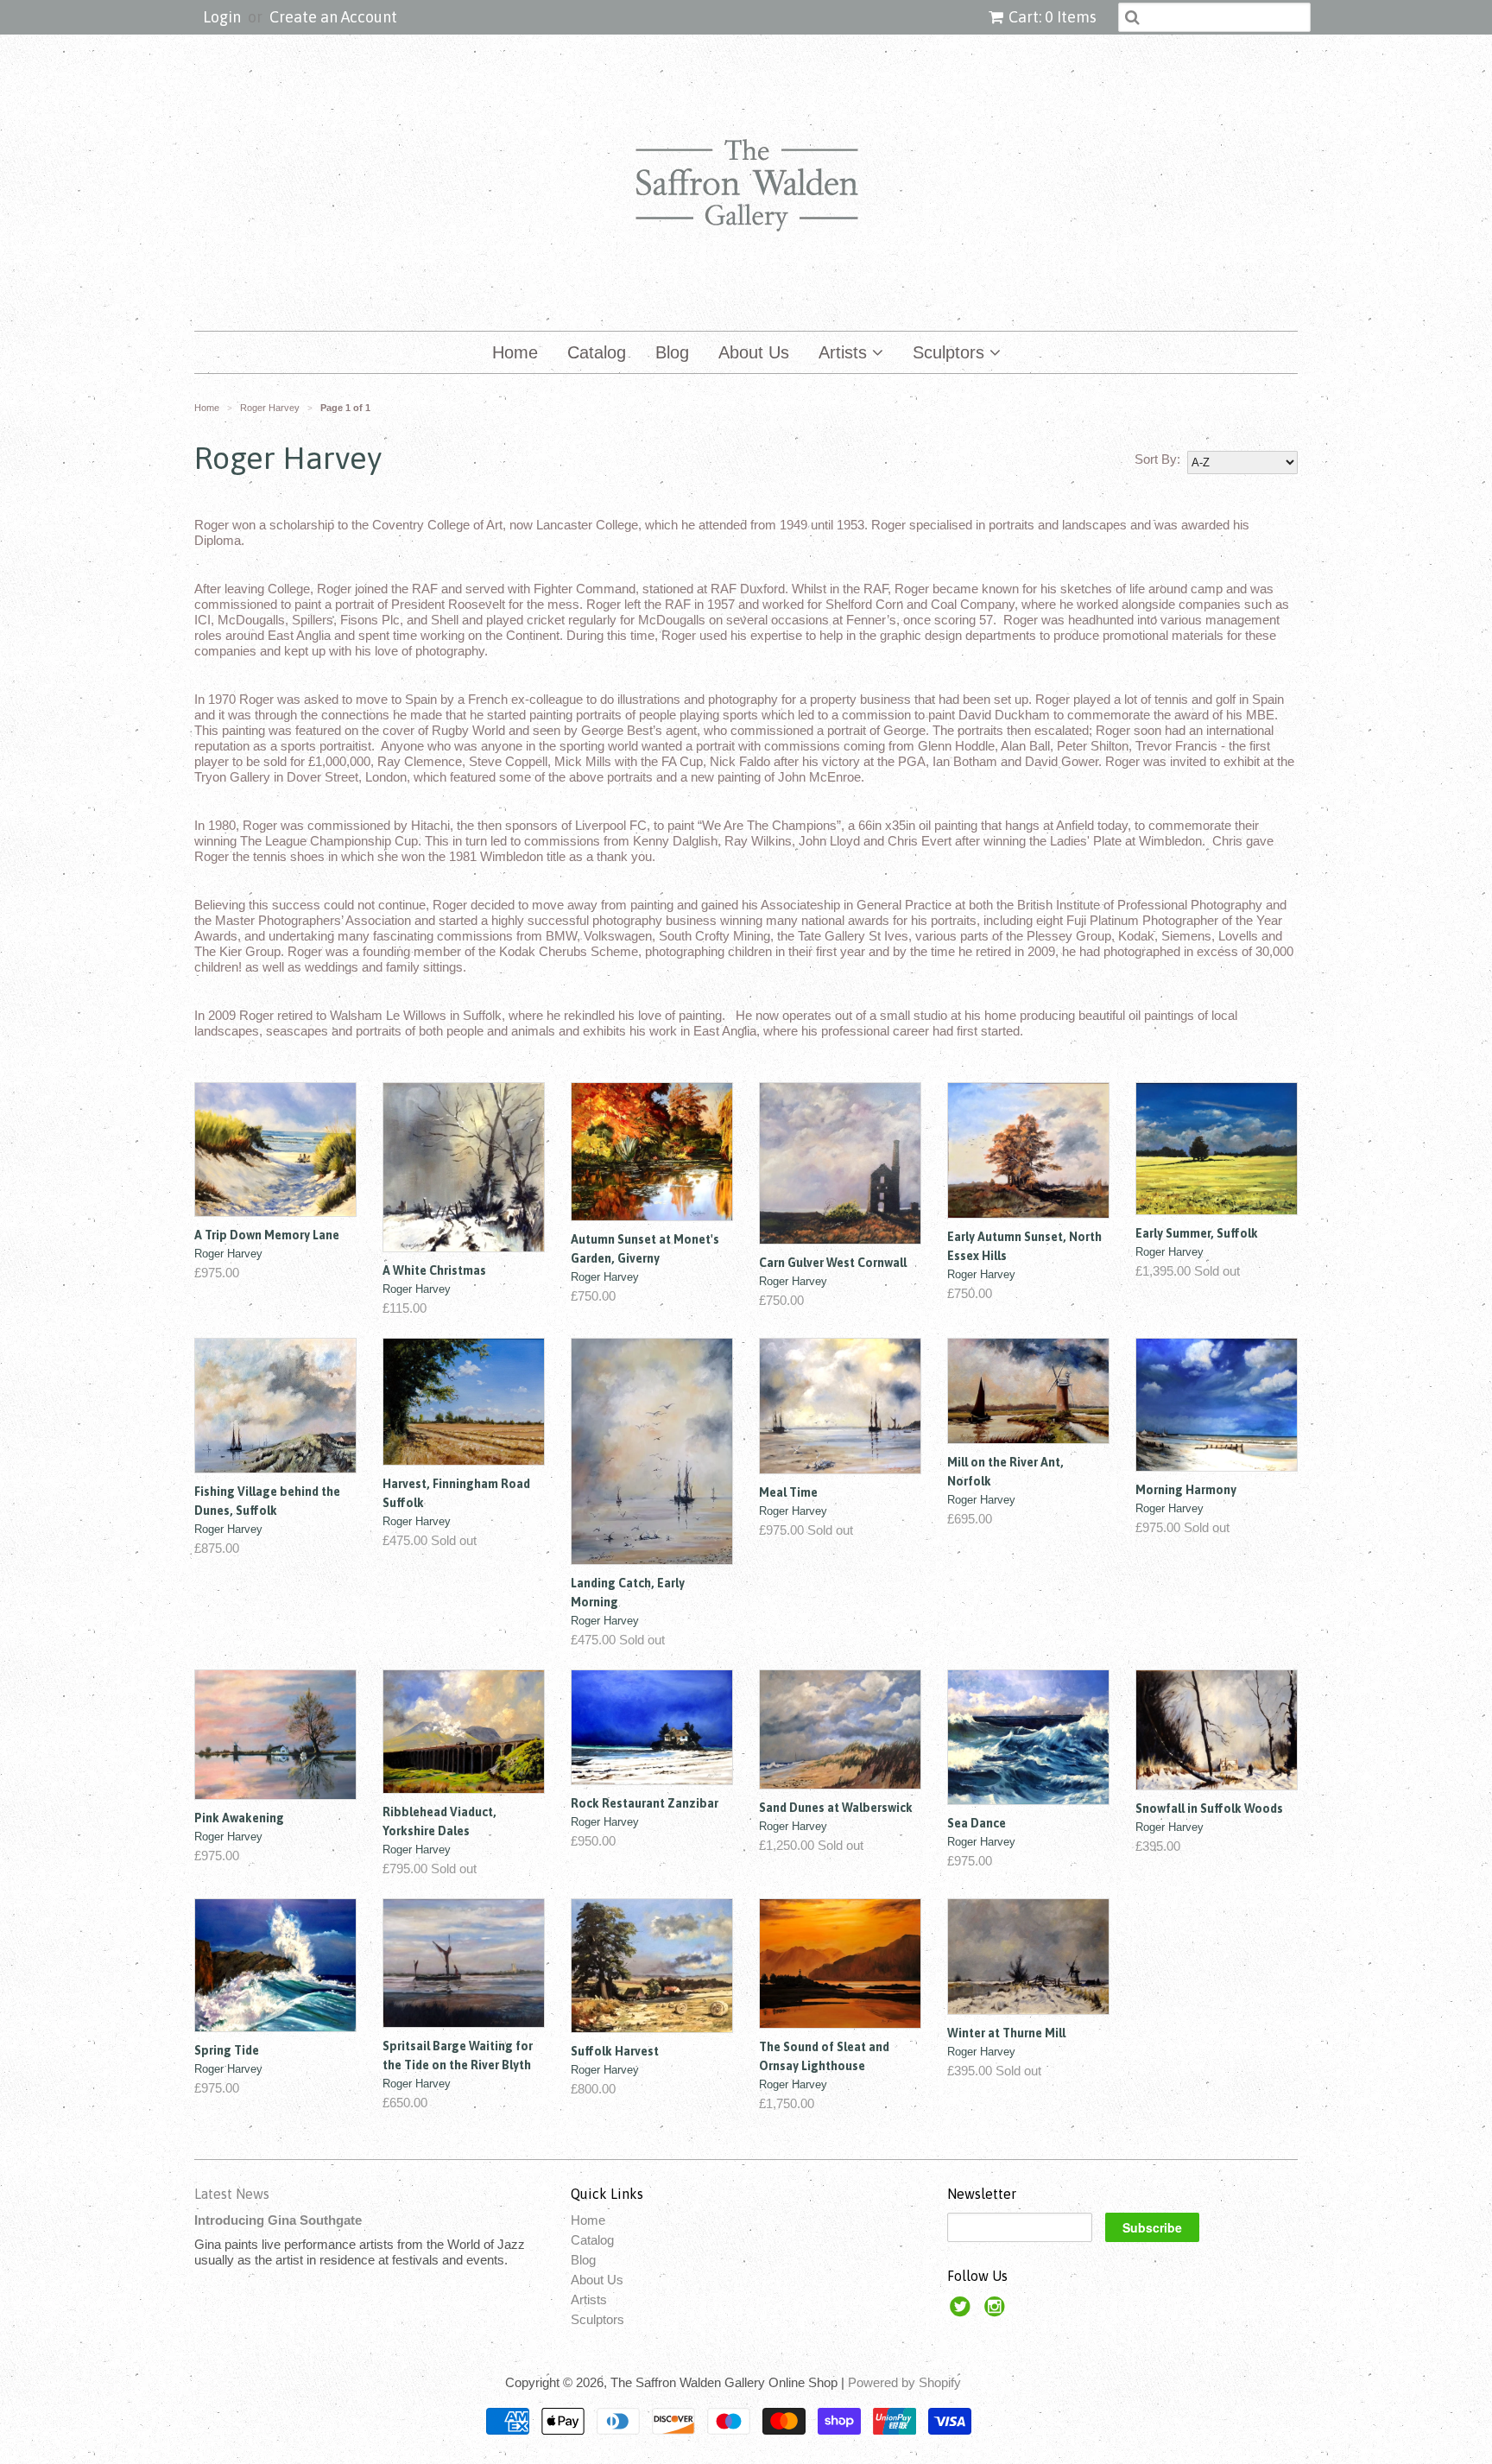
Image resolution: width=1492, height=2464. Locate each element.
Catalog (597, 352)
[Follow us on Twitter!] (963, 2312)
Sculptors (951, 352)
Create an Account (333, 17)
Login (222, 17)
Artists (845, 352)
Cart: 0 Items (1053, 17)
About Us (754, 352)
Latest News (232, 2194)
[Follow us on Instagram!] (997, 2312)
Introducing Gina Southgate (278, 2220)
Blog (672, 352)
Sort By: (1157, 459)
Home (515, 352)
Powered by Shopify (904, 2382)
